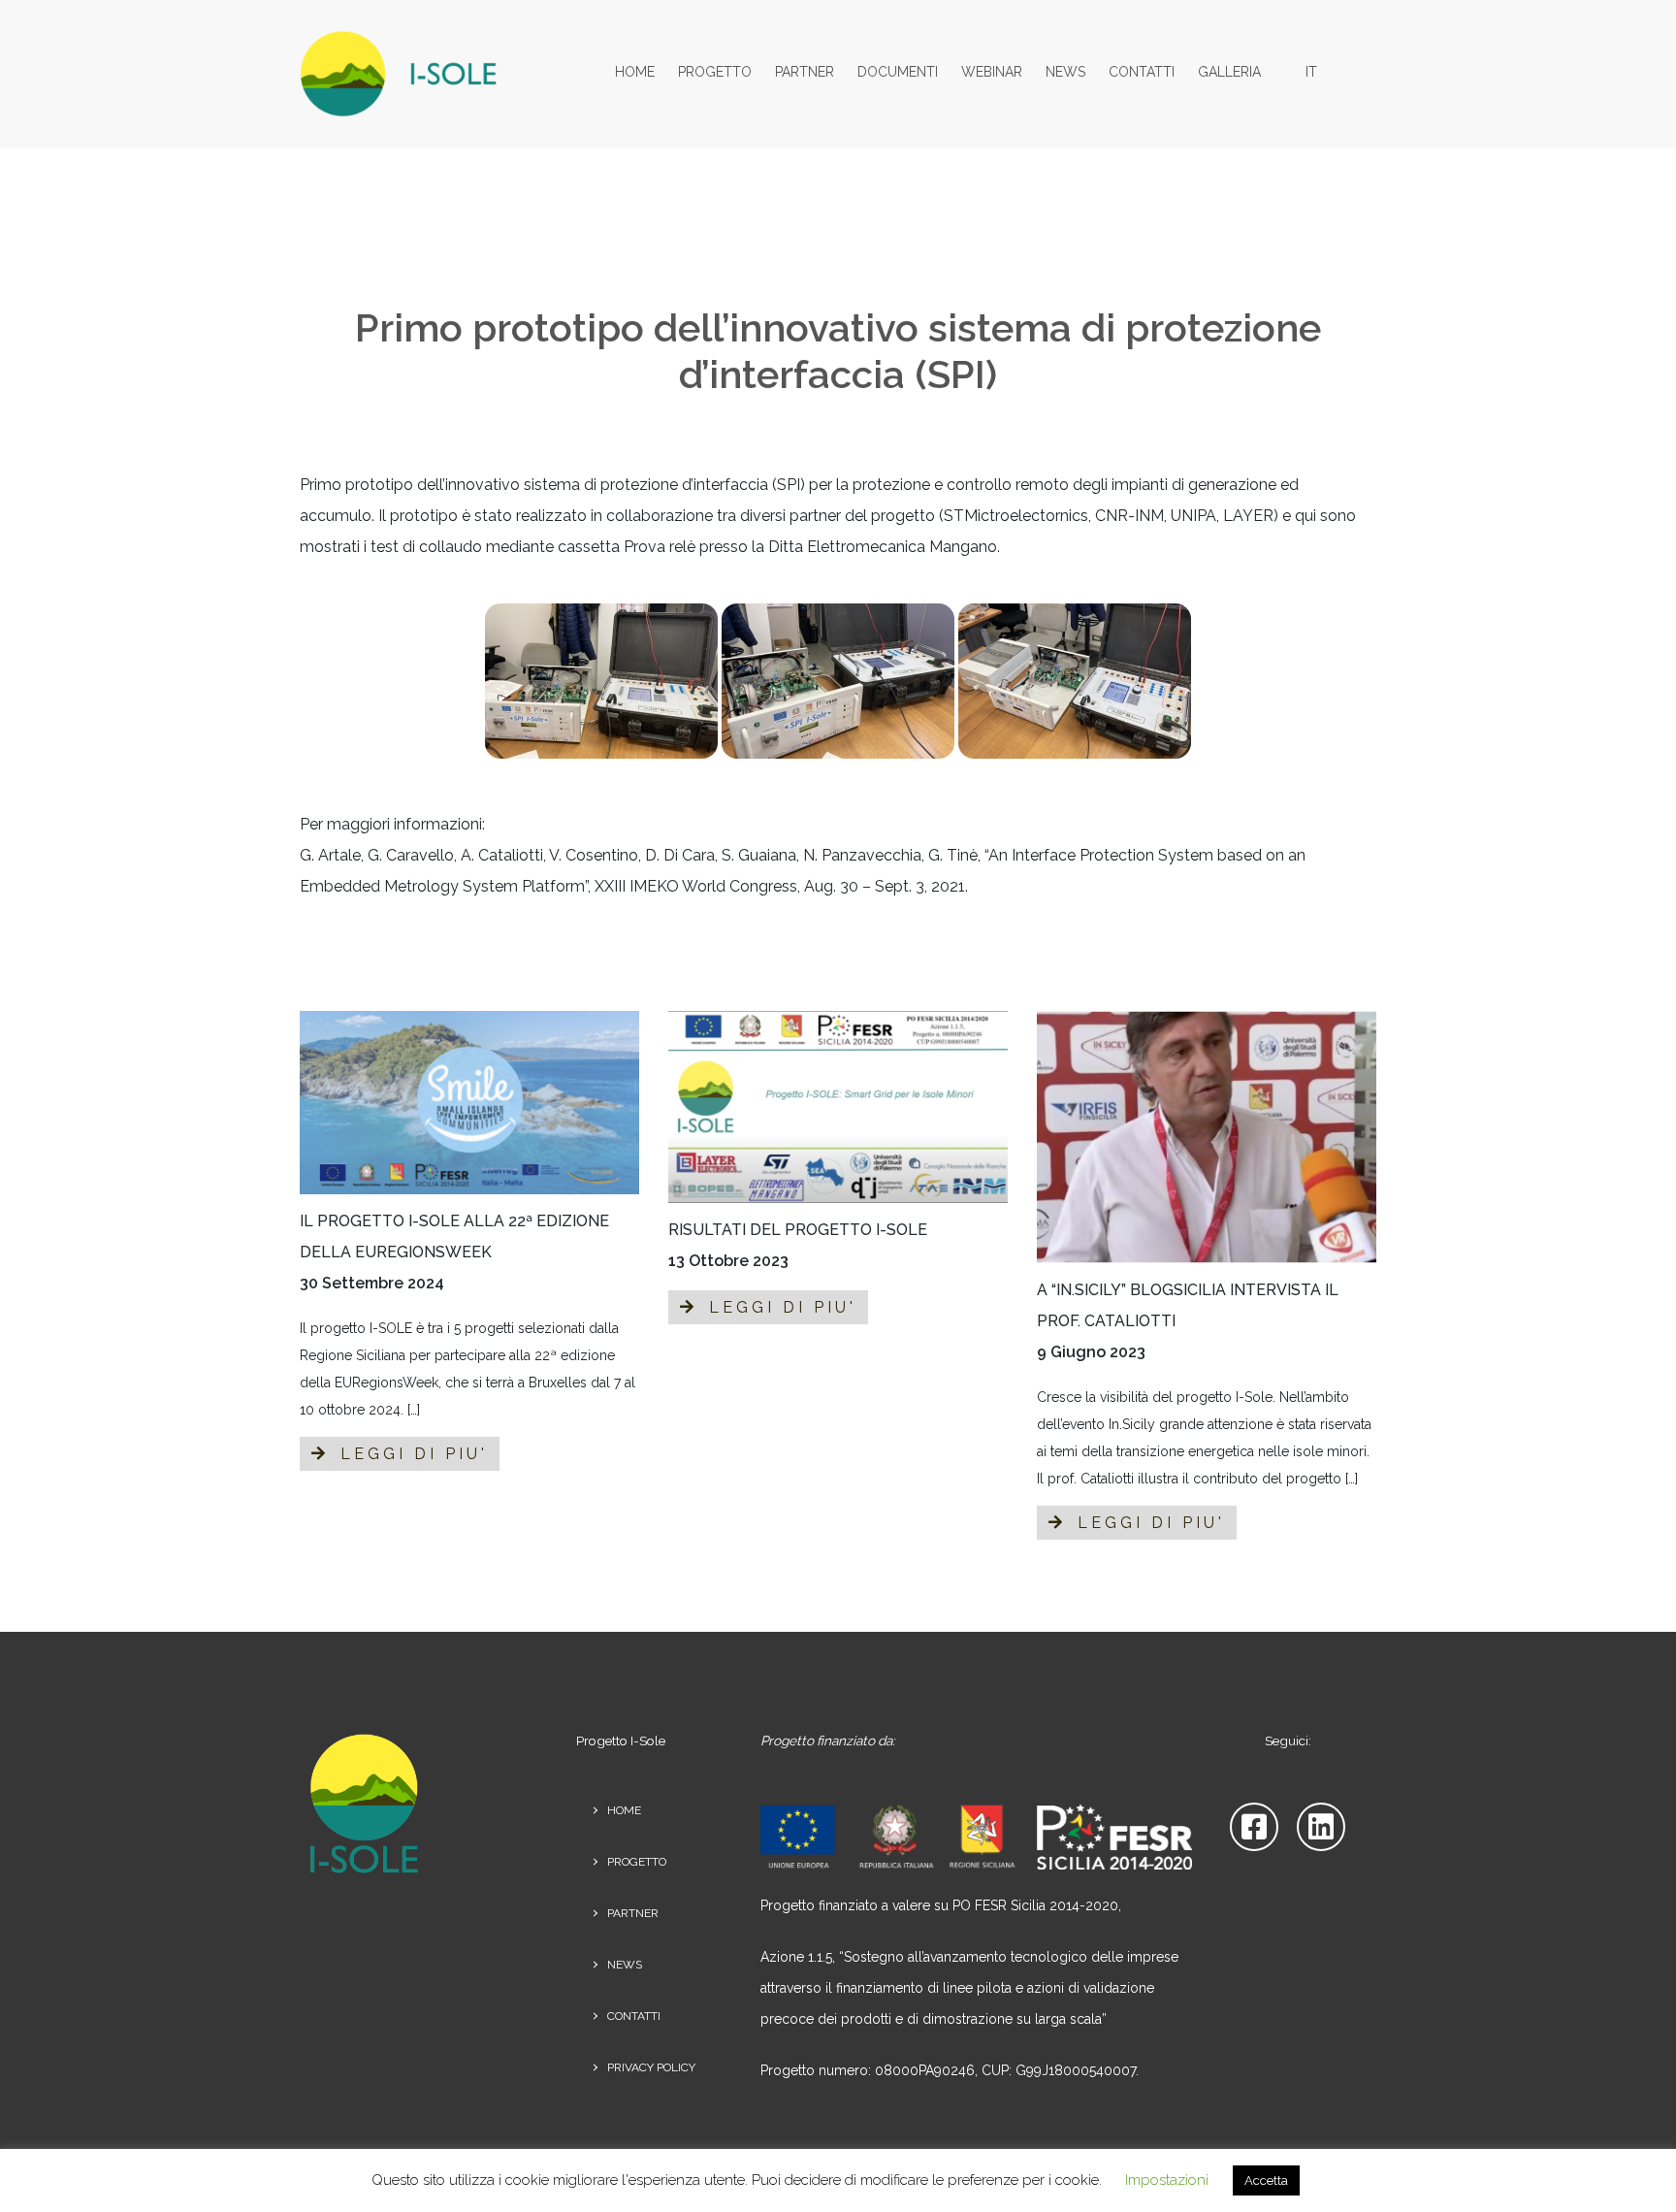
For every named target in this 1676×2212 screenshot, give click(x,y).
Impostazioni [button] (1167, 2180)
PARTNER (805, 72)
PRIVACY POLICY (651, 2067)
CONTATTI (1142, 72)
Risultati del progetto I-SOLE (798, 1230)
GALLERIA (1229, 72)
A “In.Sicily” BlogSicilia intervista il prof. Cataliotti (1188, 1305)
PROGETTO (715, 72)
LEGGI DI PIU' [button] (410, 1454)
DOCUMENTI (898, 72)
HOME (635, 72)
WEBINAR (992, 72)
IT (1311, 72)
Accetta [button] (1266, 2180)
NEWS (1065, 72)
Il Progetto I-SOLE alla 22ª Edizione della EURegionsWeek (454, 1236)
